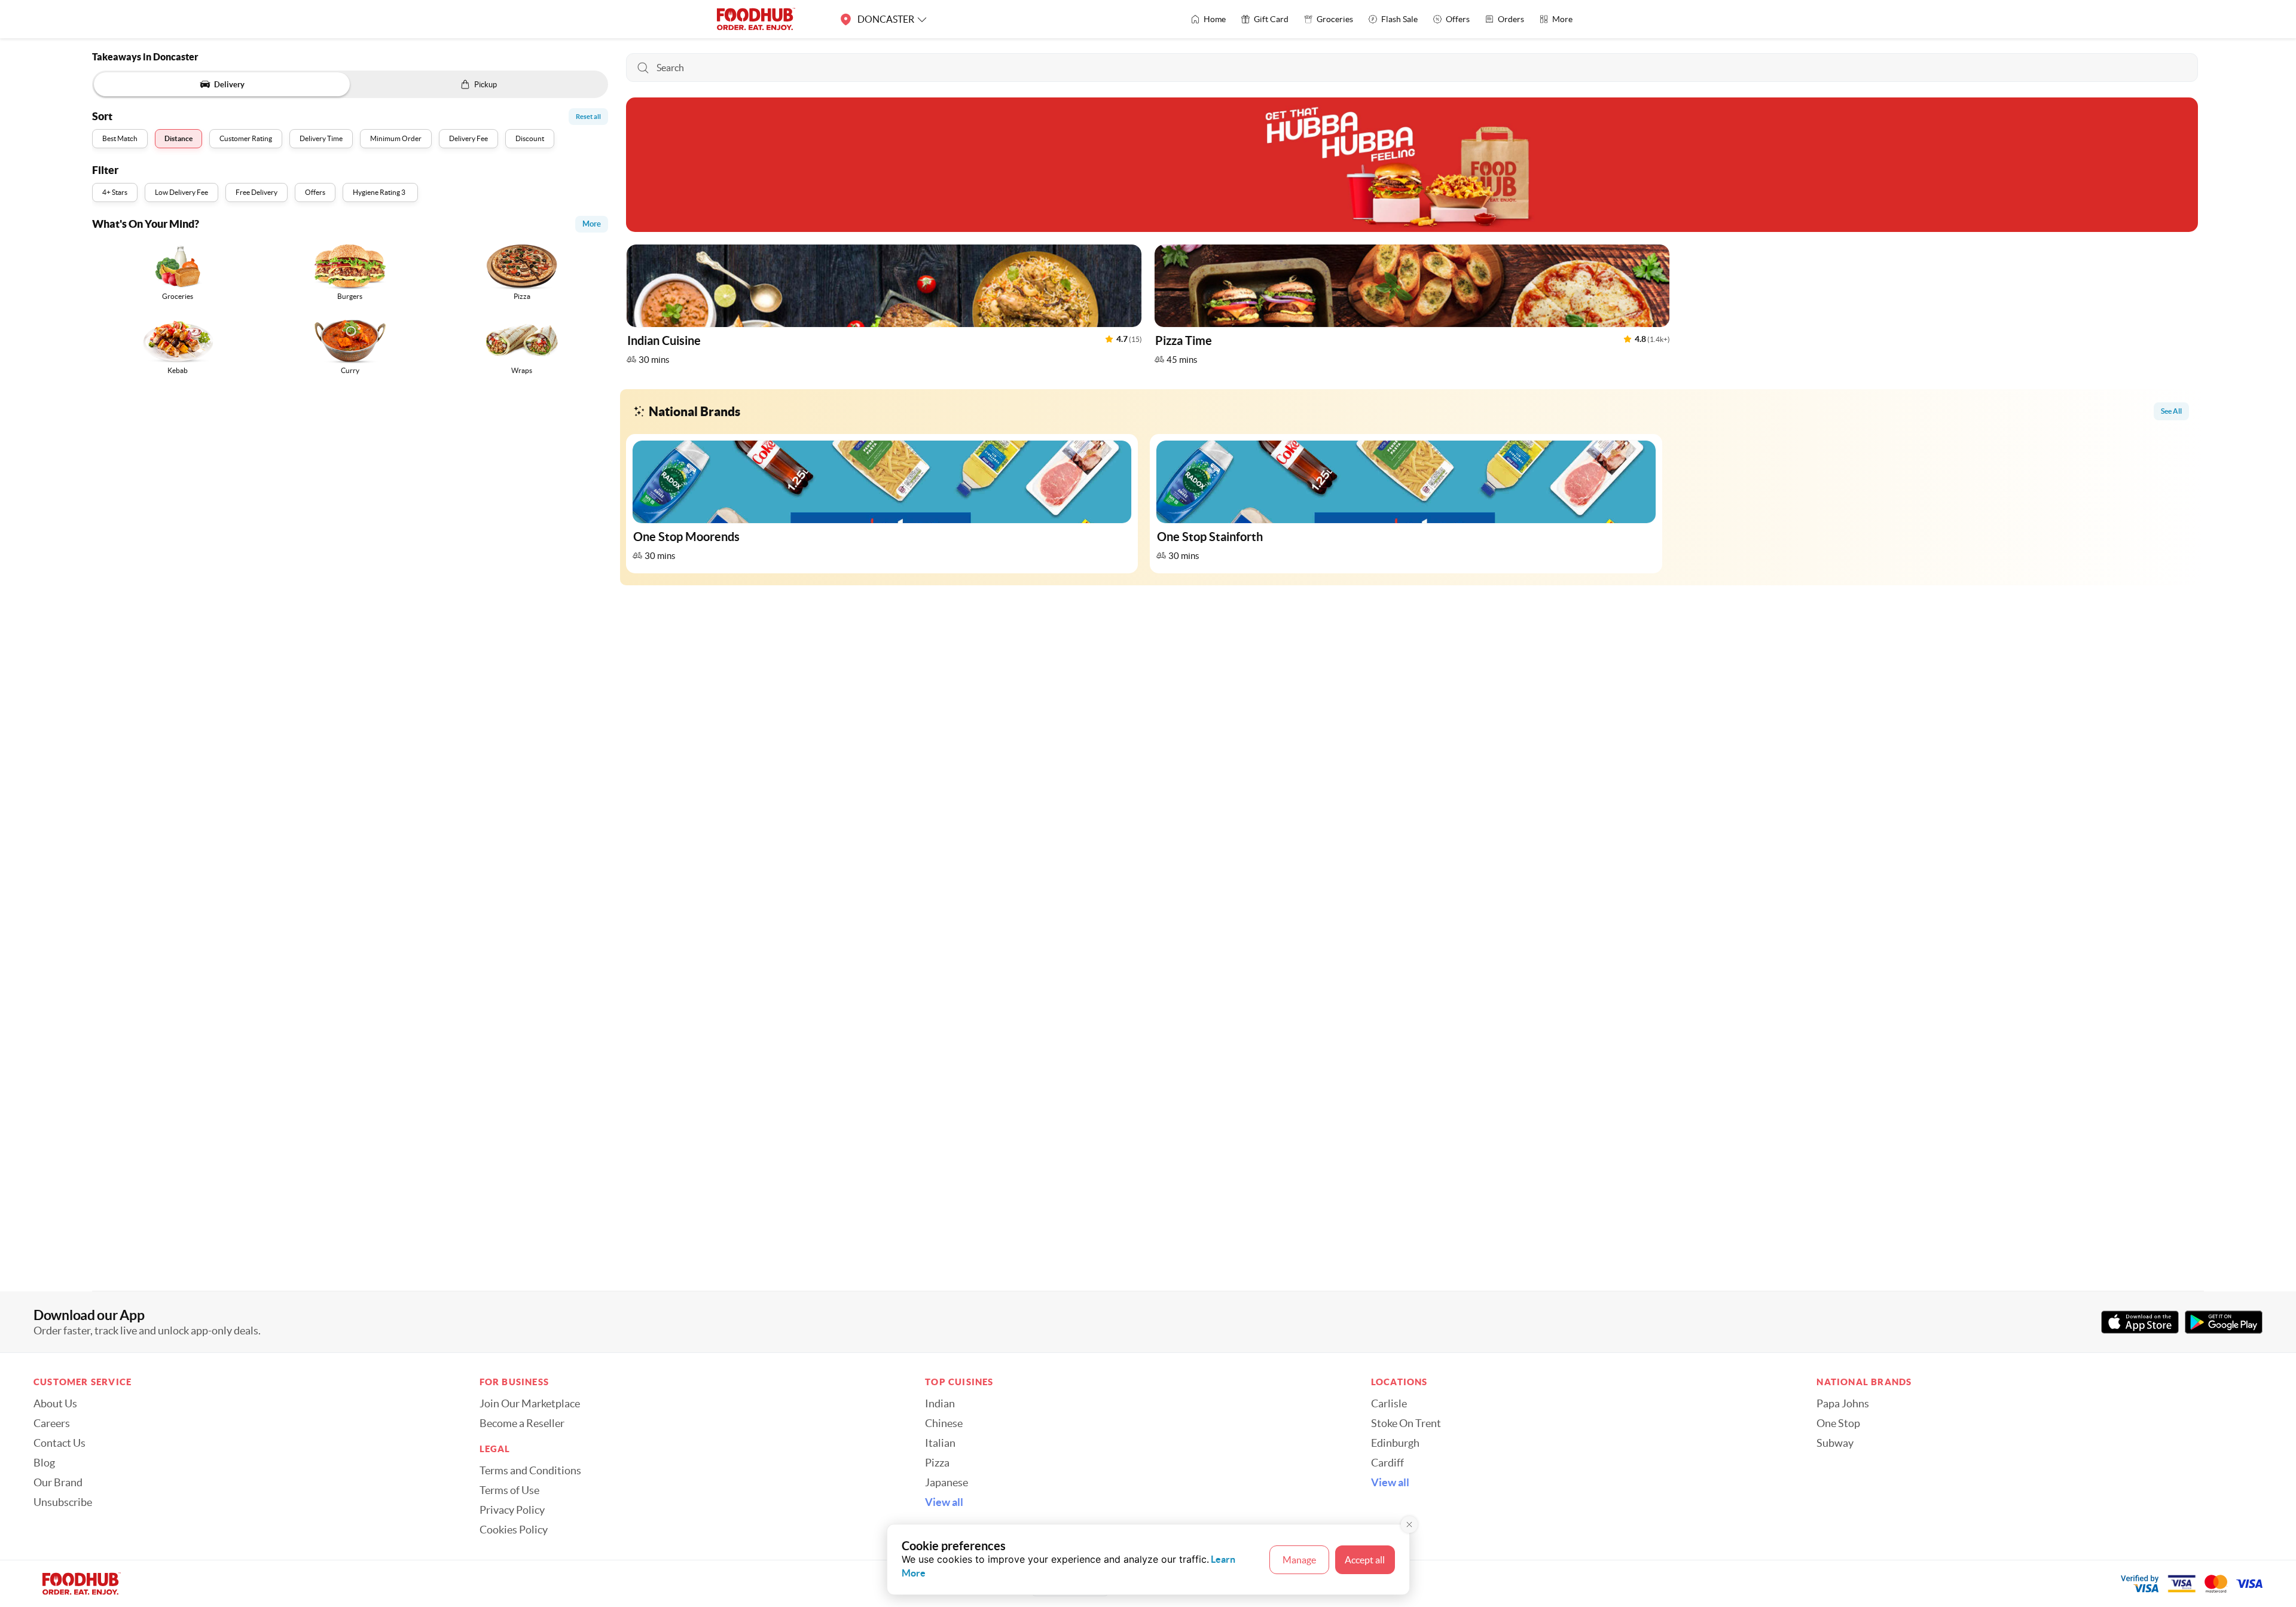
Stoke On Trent (1406, 1423)
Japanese (947, 1483)
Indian (940, 1404)
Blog (44, 1463)
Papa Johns (1843, 1404)
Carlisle (1389, 1404)
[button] (884, 308)
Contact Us (59, 1443)
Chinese (944, 1423)
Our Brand (58, 1483)
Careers (52, 1423)
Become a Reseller (522, 1423)
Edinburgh (1395, 1443)
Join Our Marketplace (530, 1404)
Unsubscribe (63, 1502)
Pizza (937, 1463)
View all (944, 1502)
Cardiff (1387, 1463)
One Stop (1838, 1423)
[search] (1412, 68)
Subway (1835, 1443)
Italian (940, 1443)
